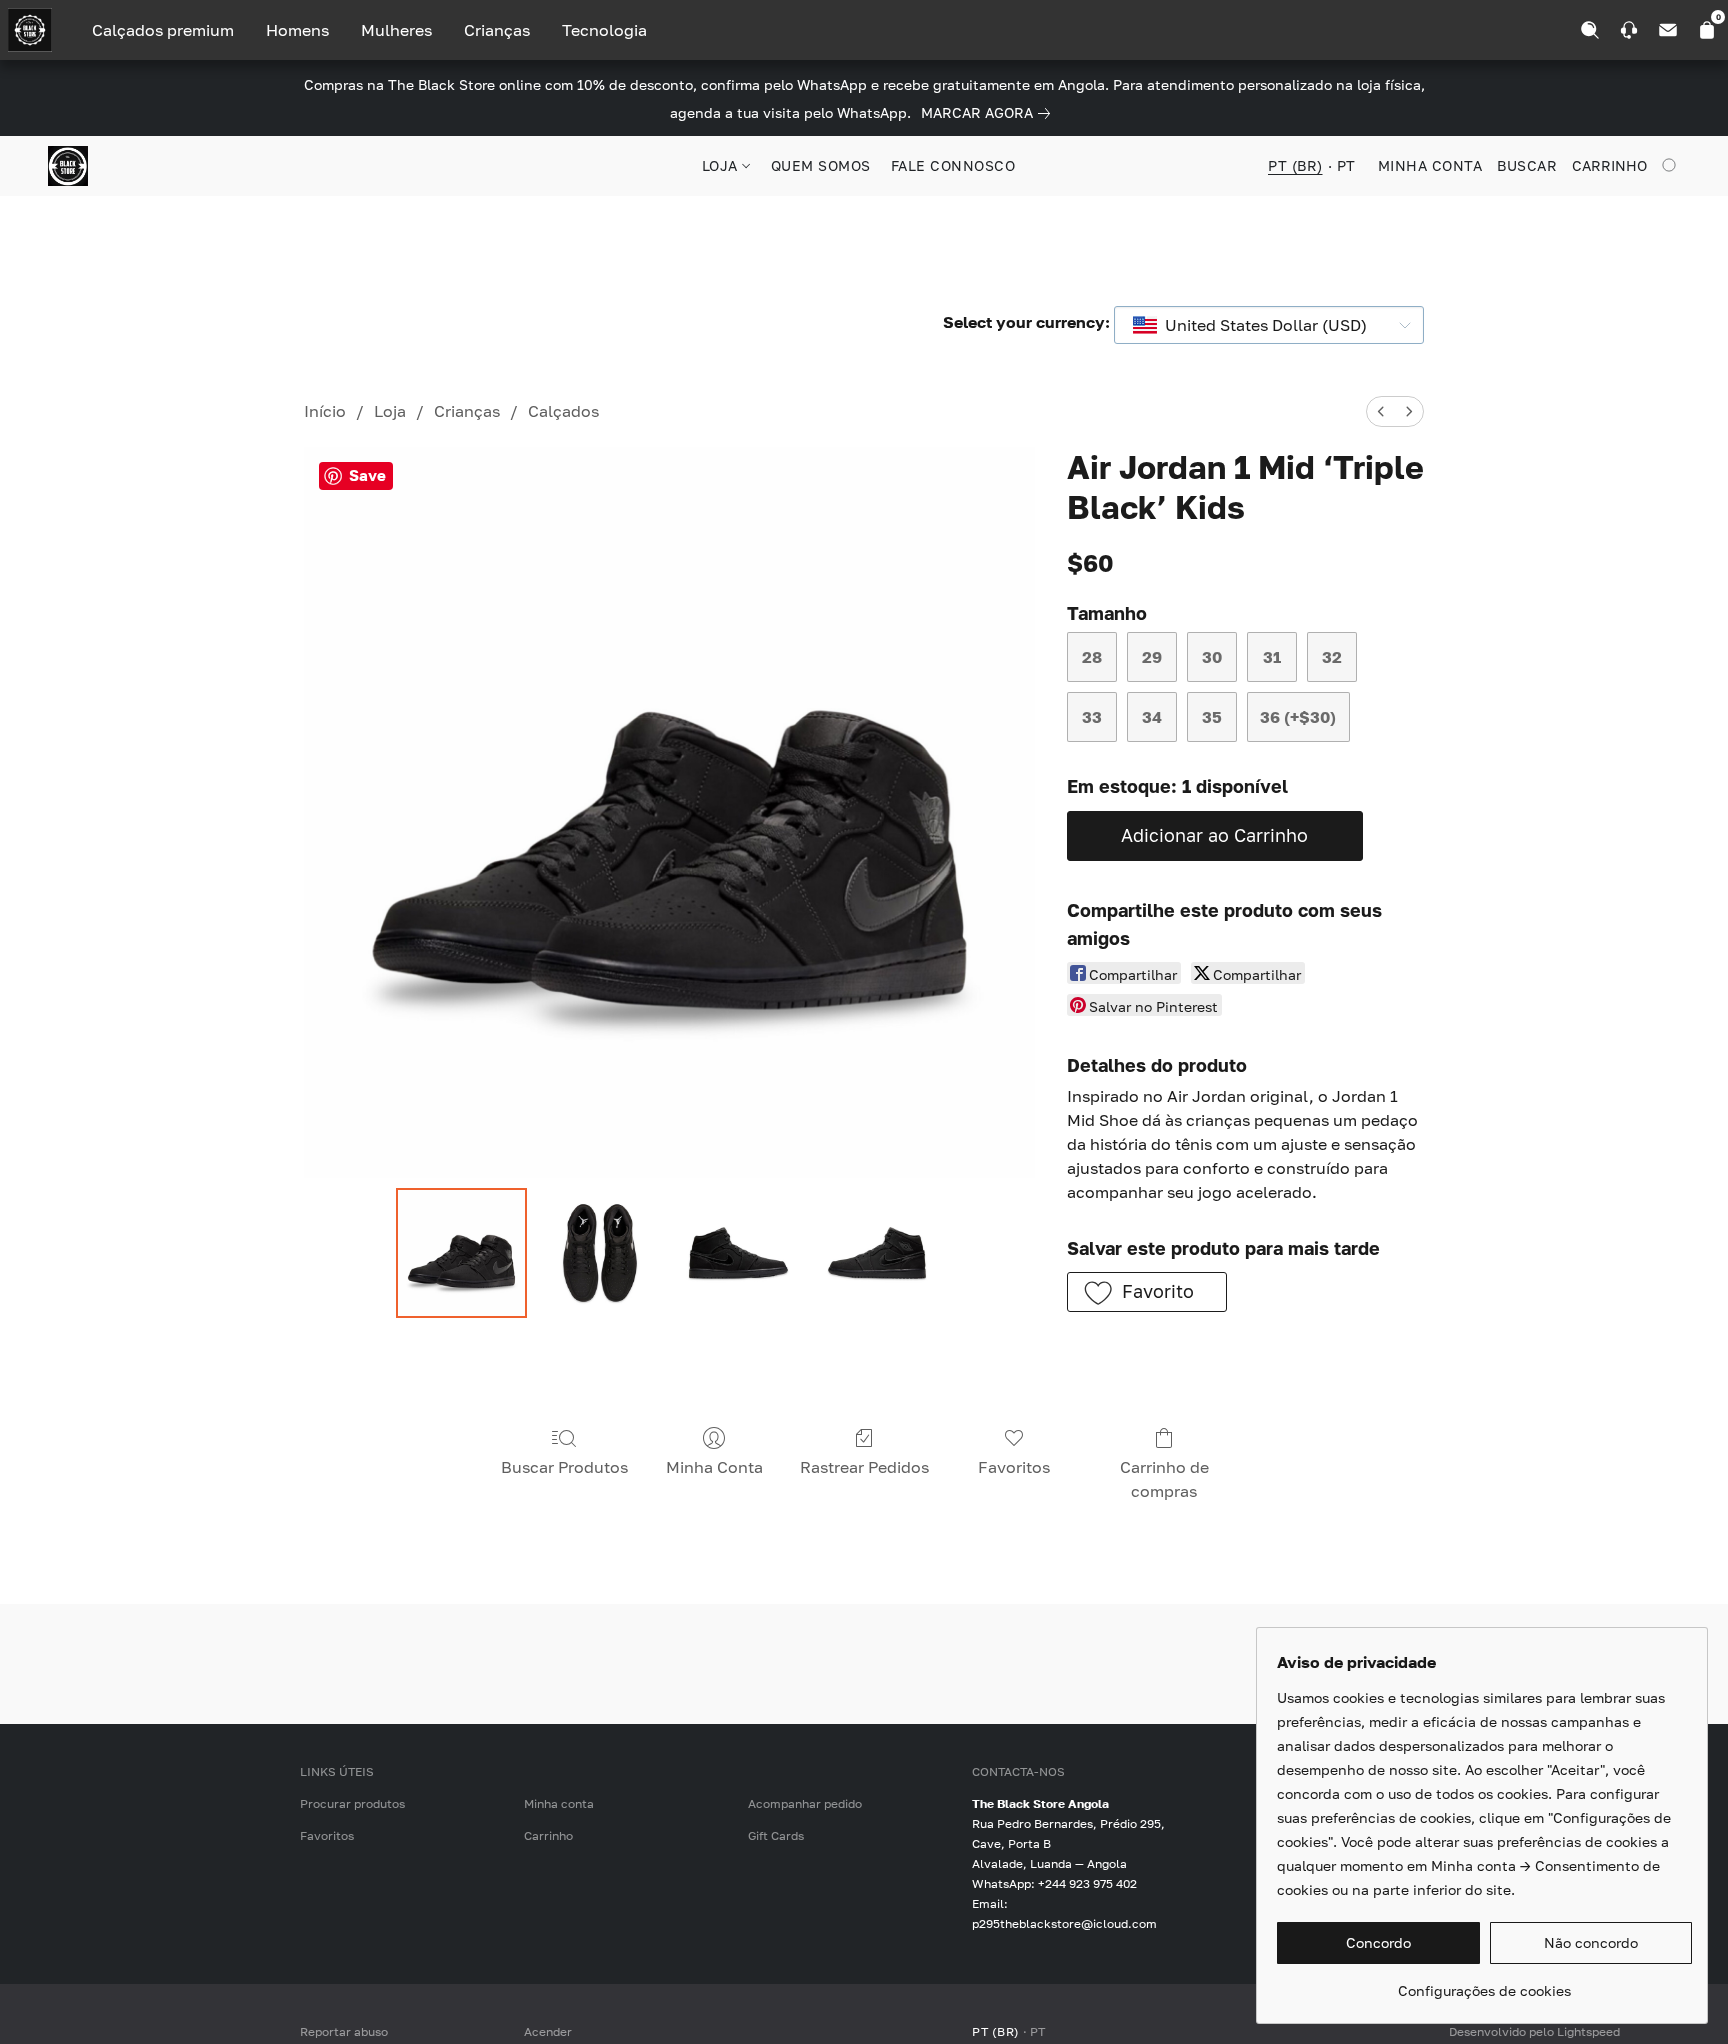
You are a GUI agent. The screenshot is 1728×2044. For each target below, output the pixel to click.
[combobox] (1269, 325)
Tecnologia (604, 30)
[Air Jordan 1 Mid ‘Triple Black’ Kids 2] (738, 1253)
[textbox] (1260, 325)
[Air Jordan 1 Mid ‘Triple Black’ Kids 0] (461, 1253)
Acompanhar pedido (805, 1803)
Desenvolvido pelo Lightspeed (1534, 2031)
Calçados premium (163, 30)
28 (1092, 657)
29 (1152, 657)
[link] (989, 113)
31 (1272, 657)
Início (325, 411)
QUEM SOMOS (821, 165)
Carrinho (548, 1835)
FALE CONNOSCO (953, 165)
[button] (68, 166)
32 (1332, 657)
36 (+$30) (1298, 717)
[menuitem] (1381, 411)
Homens (297, 30)
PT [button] (1346, 165)
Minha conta (559, 1803)
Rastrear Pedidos (864, 1467)
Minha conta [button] (1430, 165)
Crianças (497, 30)
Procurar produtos (352, 1803)
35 (1212, 717)
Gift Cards (776, 1835)
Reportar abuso (344, 2031)
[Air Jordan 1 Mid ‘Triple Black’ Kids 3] (877, 1253)
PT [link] (1038, 2031)
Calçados (563, 411)
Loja (390, 411)
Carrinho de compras (1164, 1479)
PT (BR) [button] (1295, 165)
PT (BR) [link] (996, 2031)
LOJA (722, 165)
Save (367, 475)
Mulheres (396, 30)
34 (1152, 717)
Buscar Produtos (564, 1467)
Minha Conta (714, 1467)
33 (1092, 717)
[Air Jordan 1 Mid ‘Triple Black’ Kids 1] (600, 1253)
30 (1212, 657)
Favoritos (1014, 1467)
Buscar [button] (1527, 165)
